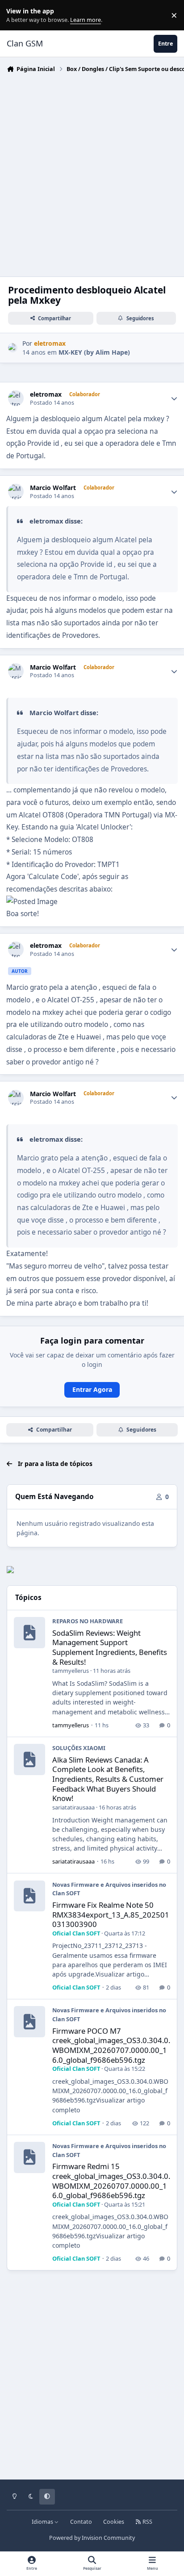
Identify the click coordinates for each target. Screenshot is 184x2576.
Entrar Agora (92, 1389)
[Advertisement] (92, 172)
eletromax (46, 394)
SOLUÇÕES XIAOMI (79, 1748)
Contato (81, 2522)
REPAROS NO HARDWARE (88, 1621)
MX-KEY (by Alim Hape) (94, 352)
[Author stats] (174, 398)
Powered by (92, 2538)
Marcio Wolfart (53, 488)
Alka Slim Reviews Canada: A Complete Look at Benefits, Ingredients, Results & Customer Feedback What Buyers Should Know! (108, 1779)
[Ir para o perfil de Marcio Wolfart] (16, 492)
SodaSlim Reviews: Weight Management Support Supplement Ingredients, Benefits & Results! (110, 1647)
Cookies (114, 2522)
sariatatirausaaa (73, 1807)
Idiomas (43, 2522)
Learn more (17, 15)
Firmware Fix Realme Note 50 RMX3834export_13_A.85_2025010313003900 (111, 1914)
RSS (147, 2522)
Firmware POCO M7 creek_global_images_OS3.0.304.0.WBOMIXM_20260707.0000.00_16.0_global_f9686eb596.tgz (111, 2045)
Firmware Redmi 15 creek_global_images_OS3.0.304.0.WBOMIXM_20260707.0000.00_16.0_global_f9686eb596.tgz (111, 2181)
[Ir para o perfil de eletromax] (13, 348)
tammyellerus (71, 1671)
